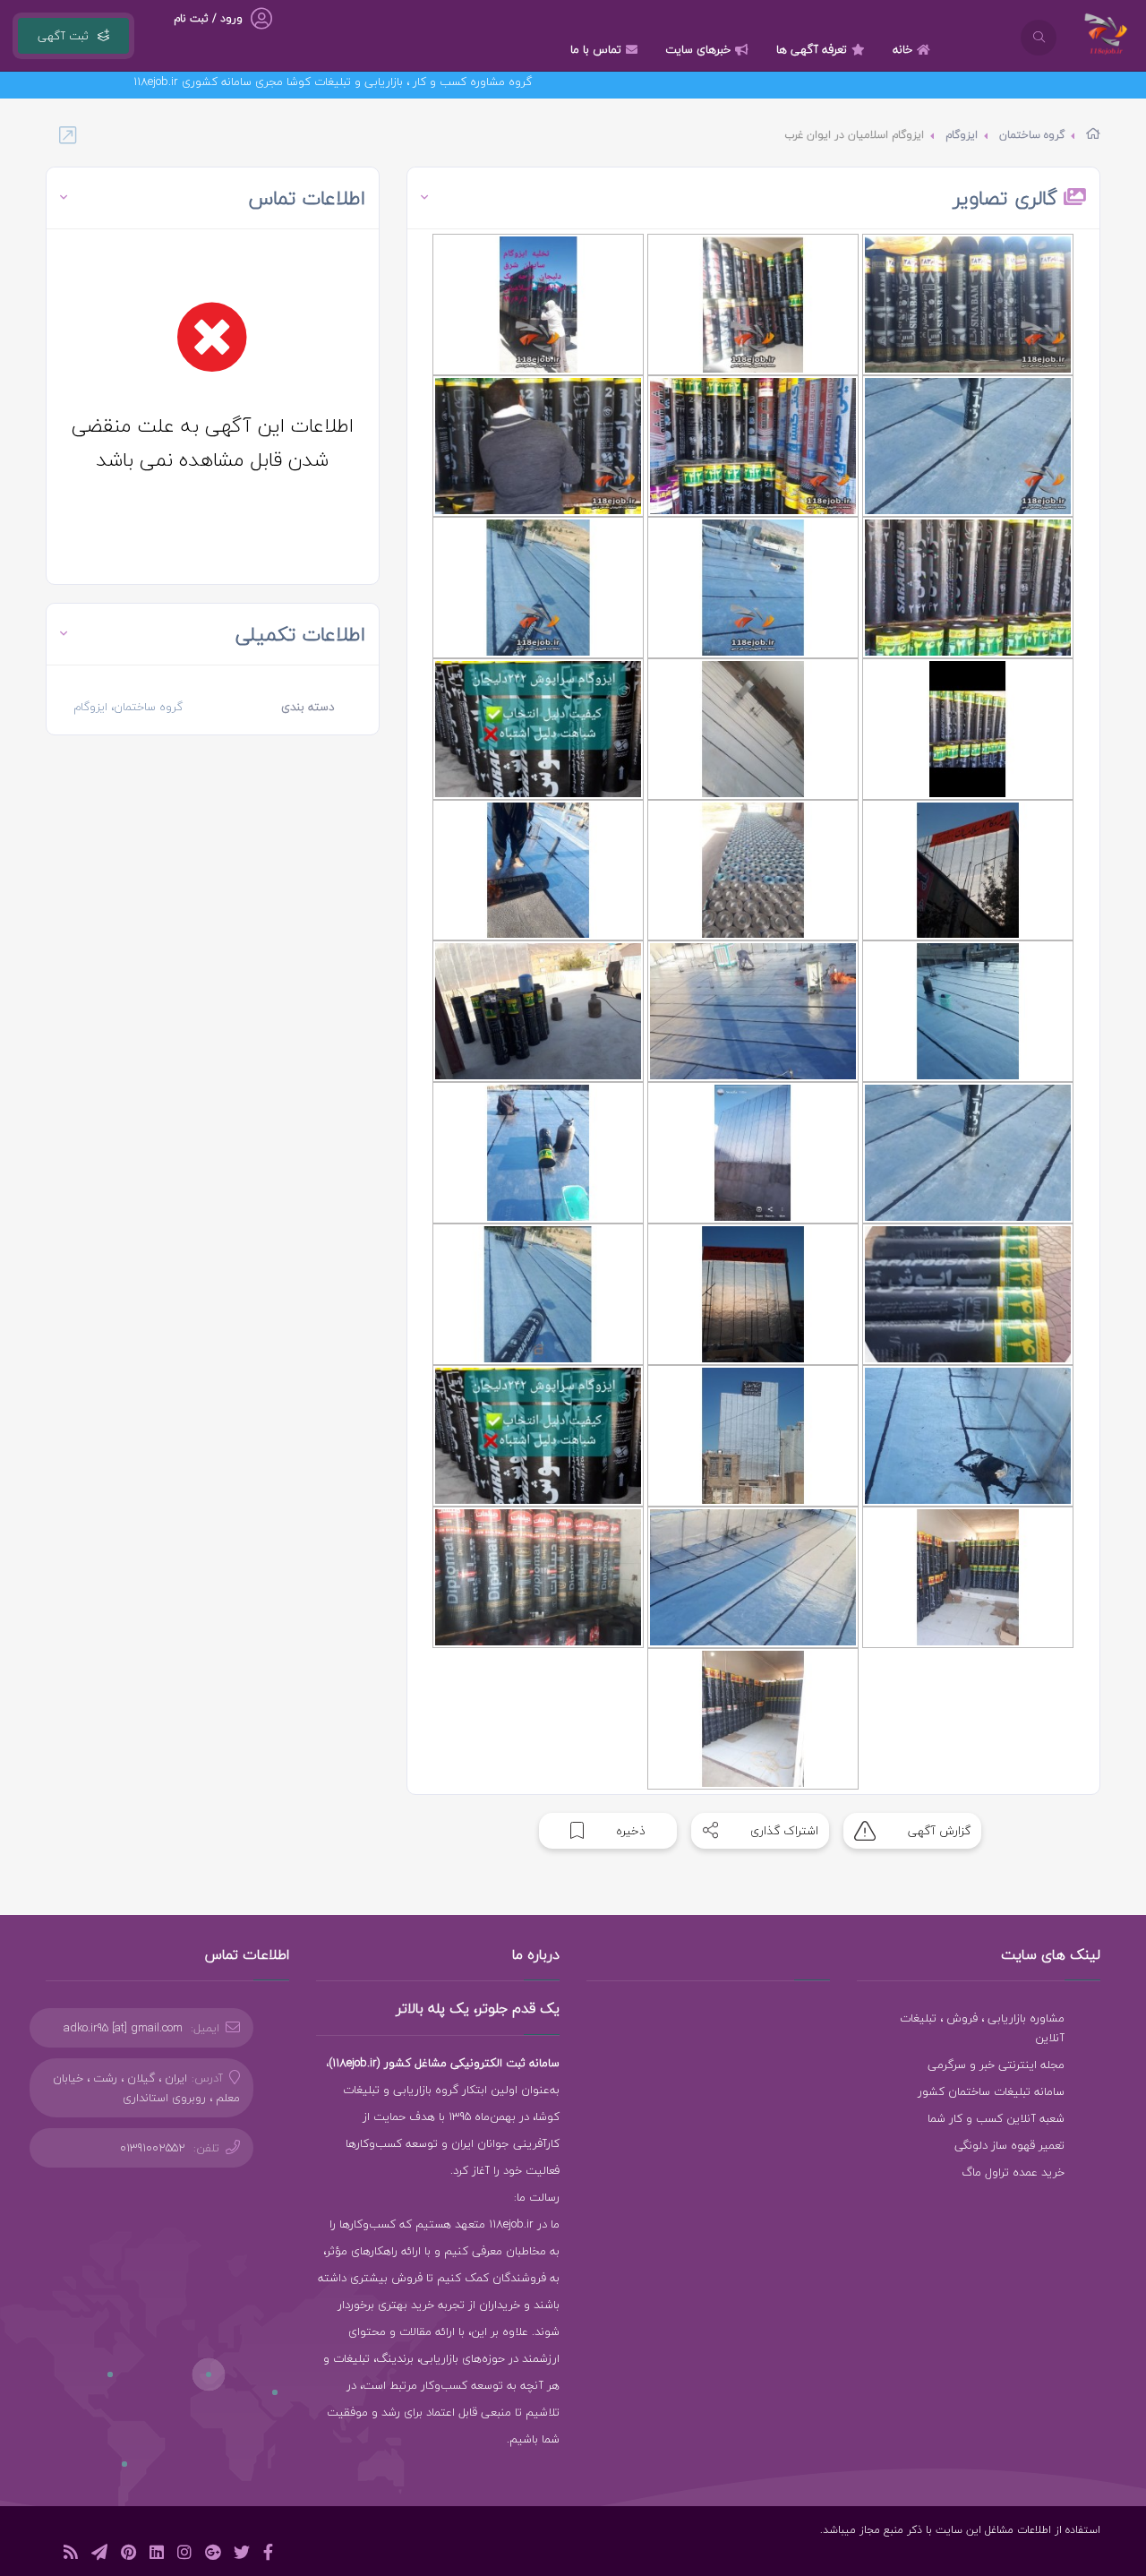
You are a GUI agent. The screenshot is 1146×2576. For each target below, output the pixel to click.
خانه (902, 49)
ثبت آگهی (63, 36)
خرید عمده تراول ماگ (1013, 2172)
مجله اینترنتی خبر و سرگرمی (996, 2065)
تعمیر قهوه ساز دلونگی (1009, 2145)
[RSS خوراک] (71, 2555)
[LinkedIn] (157, 2555)
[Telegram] (99, 2555)
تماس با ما (596, 49)
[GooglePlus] (213, 2555)
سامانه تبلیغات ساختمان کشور (991, 2091)
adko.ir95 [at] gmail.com (123, 2028)
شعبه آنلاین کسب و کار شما (996, 2118)
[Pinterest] (128, 2555)
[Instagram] (184, 2555)
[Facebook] (268, 2555)
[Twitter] (242, 2555)
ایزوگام (962, 135)
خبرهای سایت (698, 49)
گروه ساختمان (1032, 135)
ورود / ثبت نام (208, 18)
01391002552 (153, 2148)
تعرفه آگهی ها (812, 49)
